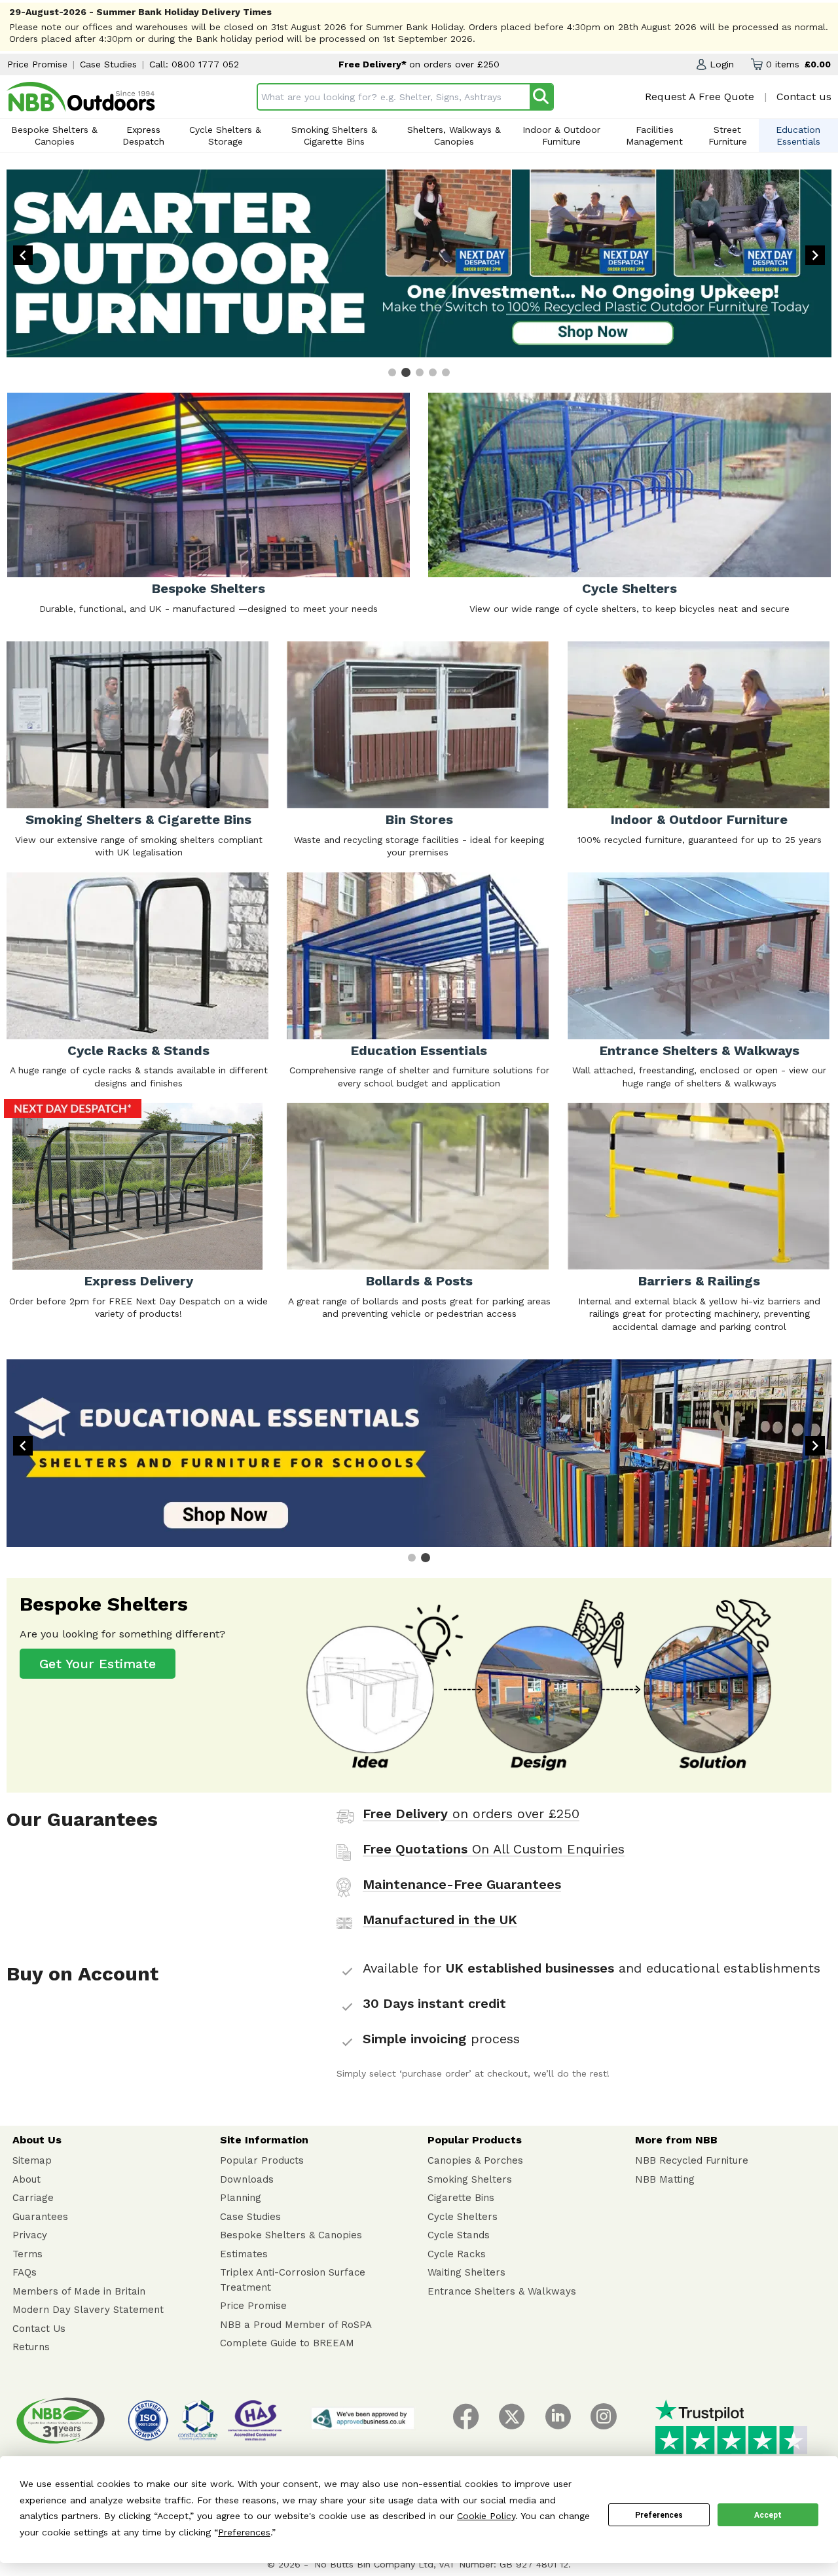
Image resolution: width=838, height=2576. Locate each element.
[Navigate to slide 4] (433, 372)
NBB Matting (665, 2179)
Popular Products (262, 2160)
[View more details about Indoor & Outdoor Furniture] (700, 725)
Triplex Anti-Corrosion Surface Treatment (293, 2280)
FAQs (25, 2272)
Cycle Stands (459, 2235)
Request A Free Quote (700, 97)
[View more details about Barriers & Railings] (700, 1186)
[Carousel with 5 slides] (419, 273)
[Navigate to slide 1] (392, 372)
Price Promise (37, 64)
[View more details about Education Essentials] (419, 956)
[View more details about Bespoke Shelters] (539, 1685)
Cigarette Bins (461, 2198)
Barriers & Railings (699, 1281)
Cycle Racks (457, 2254)
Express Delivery (139, 1281)
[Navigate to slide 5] (446, 372)
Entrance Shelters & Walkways (700, 1050)
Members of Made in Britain (79, 2291)
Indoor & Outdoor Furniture (561, 135)
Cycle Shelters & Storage (225, 135)
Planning (241, 2198)
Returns (31, 2347)
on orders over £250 (454, 64)
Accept (768, 2515)
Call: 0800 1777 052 (194, 64)
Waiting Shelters (466, 2272)
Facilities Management (654, 135)
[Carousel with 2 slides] (419, 1462)
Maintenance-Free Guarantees (462, 1884)
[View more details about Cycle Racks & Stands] (138, 956)
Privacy (30, 2235)
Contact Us (39, 2329)
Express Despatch (143, 135)
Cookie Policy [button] (486, 2516)
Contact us (804, 97)
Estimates (244, 2254)
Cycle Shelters (629, 588)
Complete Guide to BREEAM (287, 2343)
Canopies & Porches (475, 2160)
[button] (715, 64)
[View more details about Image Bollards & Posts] (419, 1186)
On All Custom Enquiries (494, 1849)
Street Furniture (728, 135)
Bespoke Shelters (209, 588)
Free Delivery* (374, 64)
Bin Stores (419, 819)
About (27, 2179)
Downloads (247, 2179)
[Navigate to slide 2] (406, 372)
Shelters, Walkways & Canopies (454, 135)
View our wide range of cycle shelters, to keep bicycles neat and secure (629, 609)
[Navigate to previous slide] (23, 255)
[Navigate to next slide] (815, 255)
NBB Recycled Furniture (692, 2160)
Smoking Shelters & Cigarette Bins (334, 135)
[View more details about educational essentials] (419, 1453)
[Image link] (81, 97)
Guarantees (40, 2217)
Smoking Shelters (470, 2179)
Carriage (33, 2198)
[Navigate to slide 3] (420, 372)
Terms (27, 2254)
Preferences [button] (244, 2532)
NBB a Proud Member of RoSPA (296, 2325)
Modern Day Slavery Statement (88, 2310)
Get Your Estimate (98, 1664)
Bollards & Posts (419, 1281)
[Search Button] (541, 97)
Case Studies (108, 64)
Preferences (659, 2515)
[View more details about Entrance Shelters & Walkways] (700, 956)
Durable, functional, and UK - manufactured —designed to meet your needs (209, 609)
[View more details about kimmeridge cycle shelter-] (138, 1186)
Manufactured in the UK (440, 1920)
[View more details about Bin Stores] (419, 725)
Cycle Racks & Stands (138, 1050)
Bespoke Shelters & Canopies (54, 135)
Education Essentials (798, 135)
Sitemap (32, 2160)
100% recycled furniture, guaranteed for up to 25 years (700, 840)
